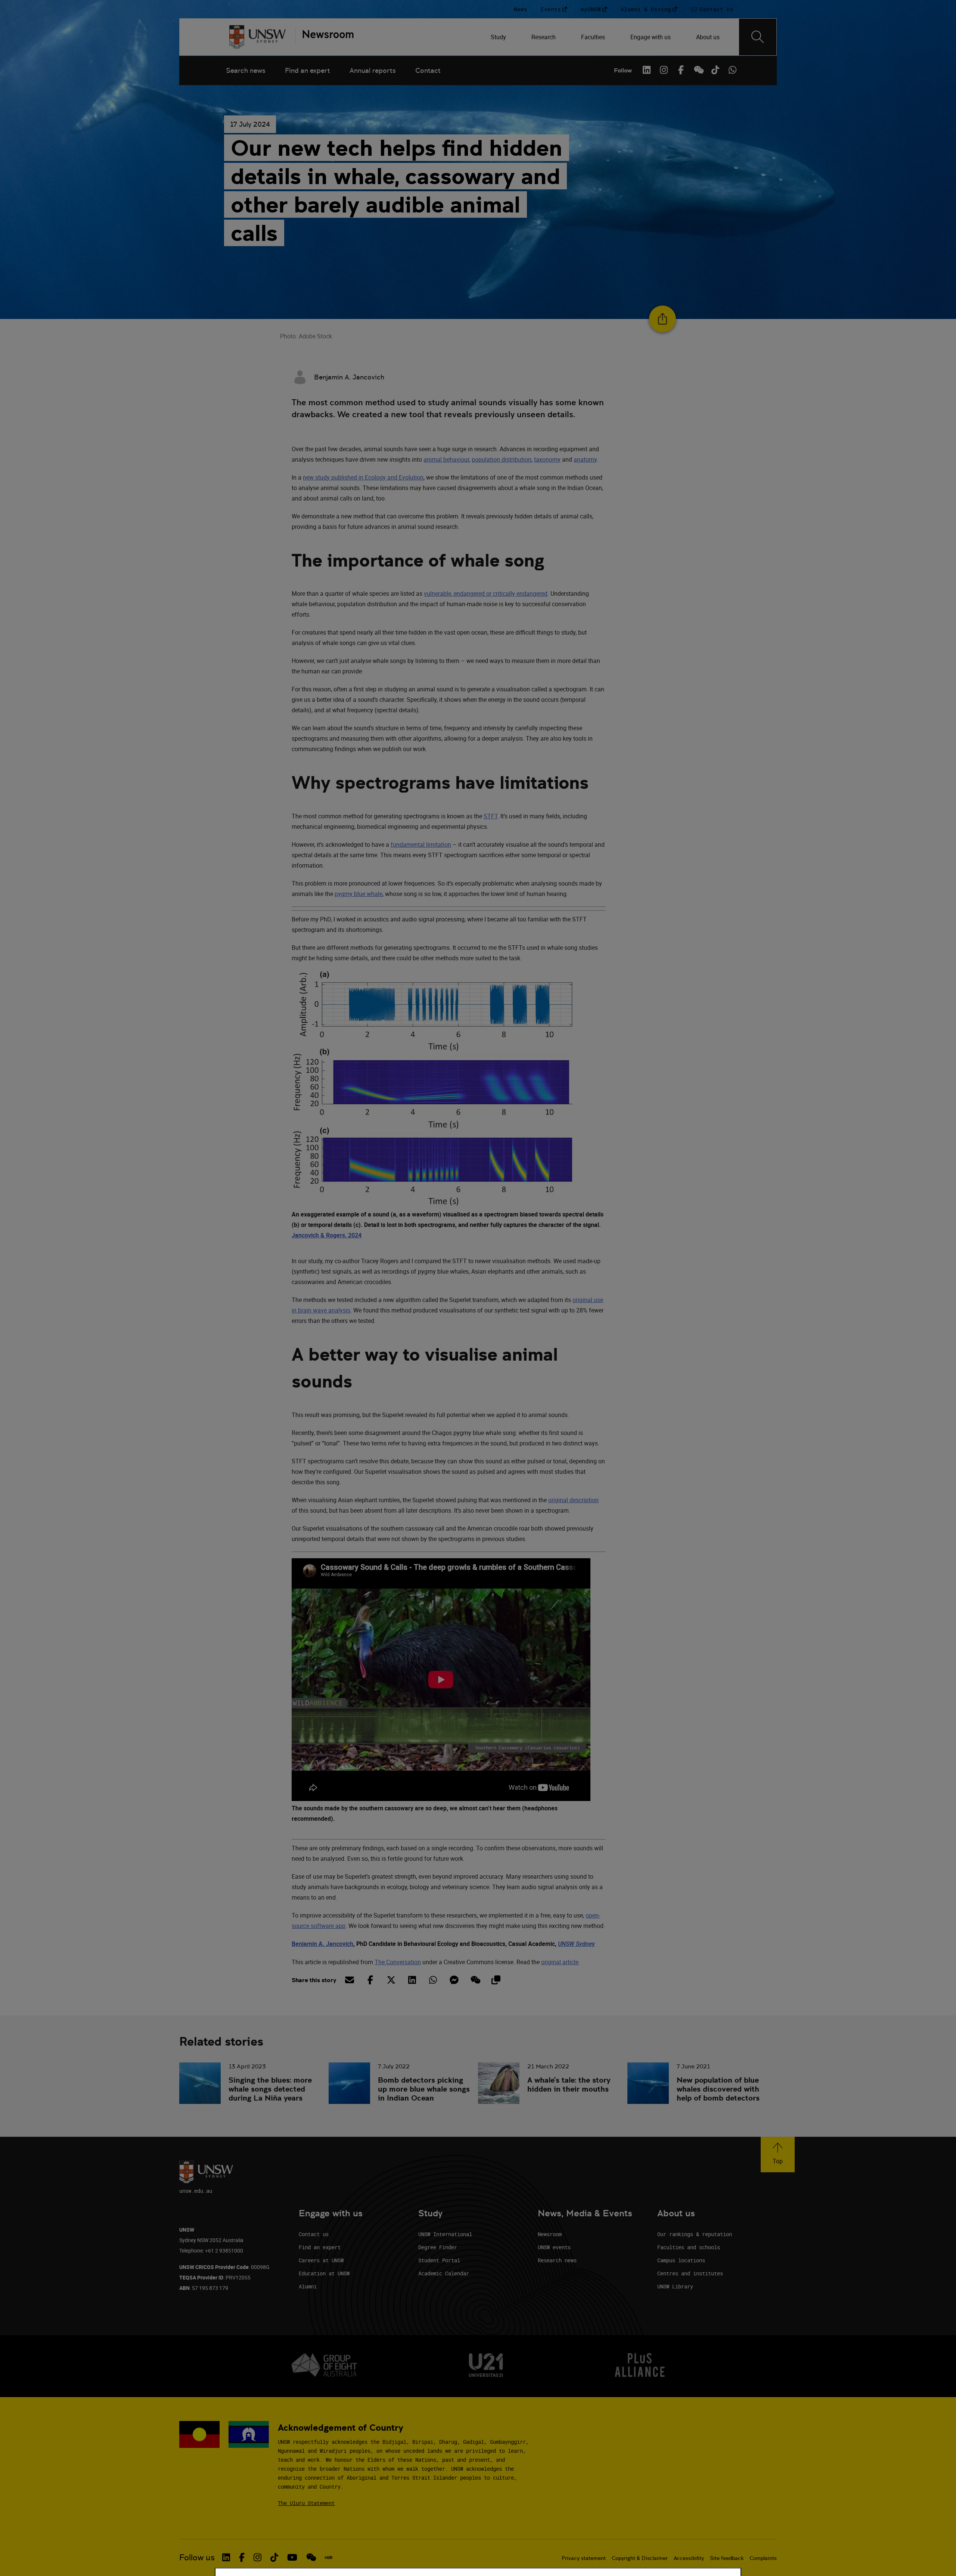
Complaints (763, 2558)
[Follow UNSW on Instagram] (664, 70)
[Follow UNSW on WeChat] (698, 70)
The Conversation (398, 1962)
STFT (491, 816)
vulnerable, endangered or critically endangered (486, 593)
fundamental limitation (421, 844)
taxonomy (547, 459)
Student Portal (439, 2260)
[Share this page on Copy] (496, 1980)
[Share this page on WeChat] (475, 1980)
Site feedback (727, 2558)
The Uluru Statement (306, 2503)
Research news (557, 2260)
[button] (778, 2155)
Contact (428, 70)
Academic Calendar (444, 2273)
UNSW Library (675, 2286)
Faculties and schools (689, 2247)
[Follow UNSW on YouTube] (292, 2557)
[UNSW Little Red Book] (328, 2558)
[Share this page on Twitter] (391, 1980)
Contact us (314, 2234)
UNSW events (554, 2247)
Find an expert (308, 70)
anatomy (585, 459)
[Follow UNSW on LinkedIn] (646, 70)
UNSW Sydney (576, 1944)
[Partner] (325, 37)
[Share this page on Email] (349, 1980)
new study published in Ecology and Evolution (363, 477)
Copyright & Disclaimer (640, 2558)
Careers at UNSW (321, 2260)
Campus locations (681, 2260)
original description (573, 1500)
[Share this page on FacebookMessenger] (454, 1980)
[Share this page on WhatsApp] (433, 1980)
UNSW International (445, 2234)
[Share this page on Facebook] (370, 1980)
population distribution (502, 459)
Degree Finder (438, 2247)
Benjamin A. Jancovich (322, 1944)
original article (560, 1962)
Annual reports (373, 70)
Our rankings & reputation (695, 2234)
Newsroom (550, 2234)
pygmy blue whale (358, 894)
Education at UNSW (324, 2273)
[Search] (758, 37)
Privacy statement (584, 2558)
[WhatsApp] (732, 70)
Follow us (197, 2558)
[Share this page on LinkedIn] (412, 1980)
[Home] (257, 37)
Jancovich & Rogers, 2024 (327, 1235)
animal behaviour (446, 459)
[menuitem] (499, 37)
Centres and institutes (690, 2273)
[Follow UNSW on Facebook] (681, 70)
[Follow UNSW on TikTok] (715, 70)
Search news (246, 70)
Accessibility (689, 2558)
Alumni (308, 2286)
